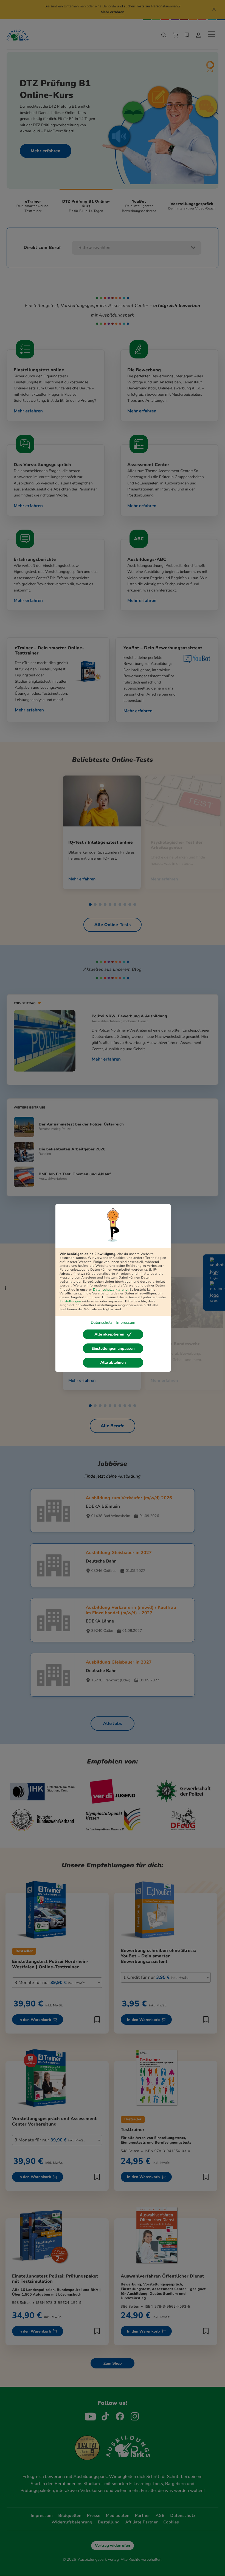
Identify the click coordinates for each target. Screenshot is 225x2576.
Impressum (126, 1323)
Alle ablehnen (113, 1362)
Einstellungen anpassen (113, 1349)
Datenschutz (102, 1323)
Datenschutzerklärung (110, 1290)
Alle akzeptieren (109, 1334)
